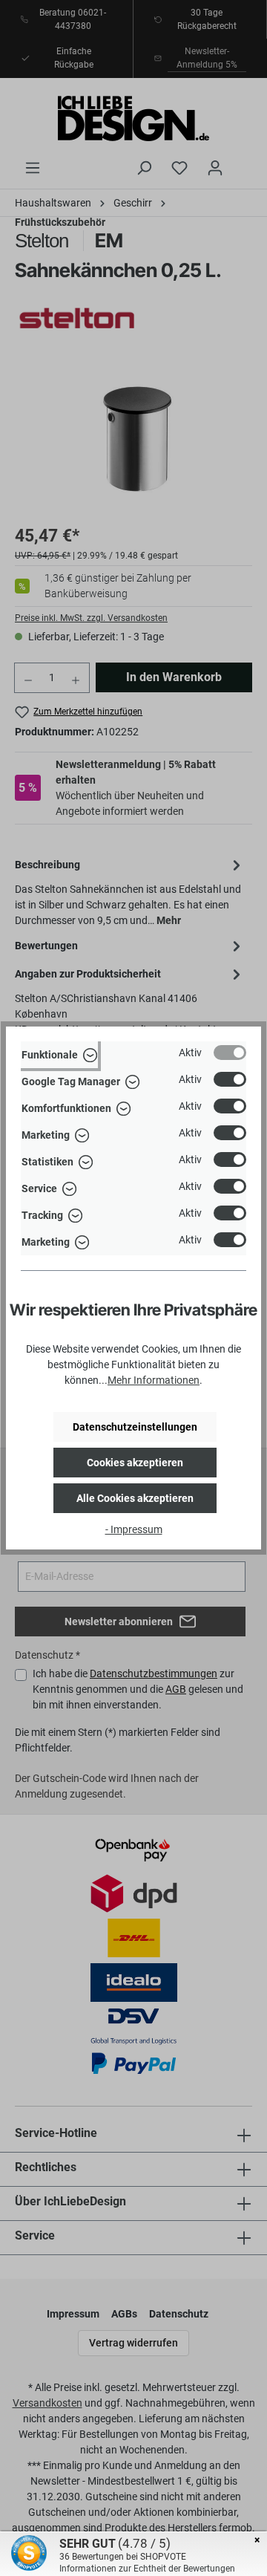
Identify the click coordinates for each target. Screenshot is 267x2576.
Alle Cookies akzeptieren (135, 1498)
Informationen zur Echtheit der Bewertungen (147, 2569)
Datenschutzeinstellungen (135, 1427)
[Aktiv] (230, 1053)
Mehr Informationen (154, 1380)
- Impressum (134, 1529)
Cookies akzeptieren (135, 1463)
